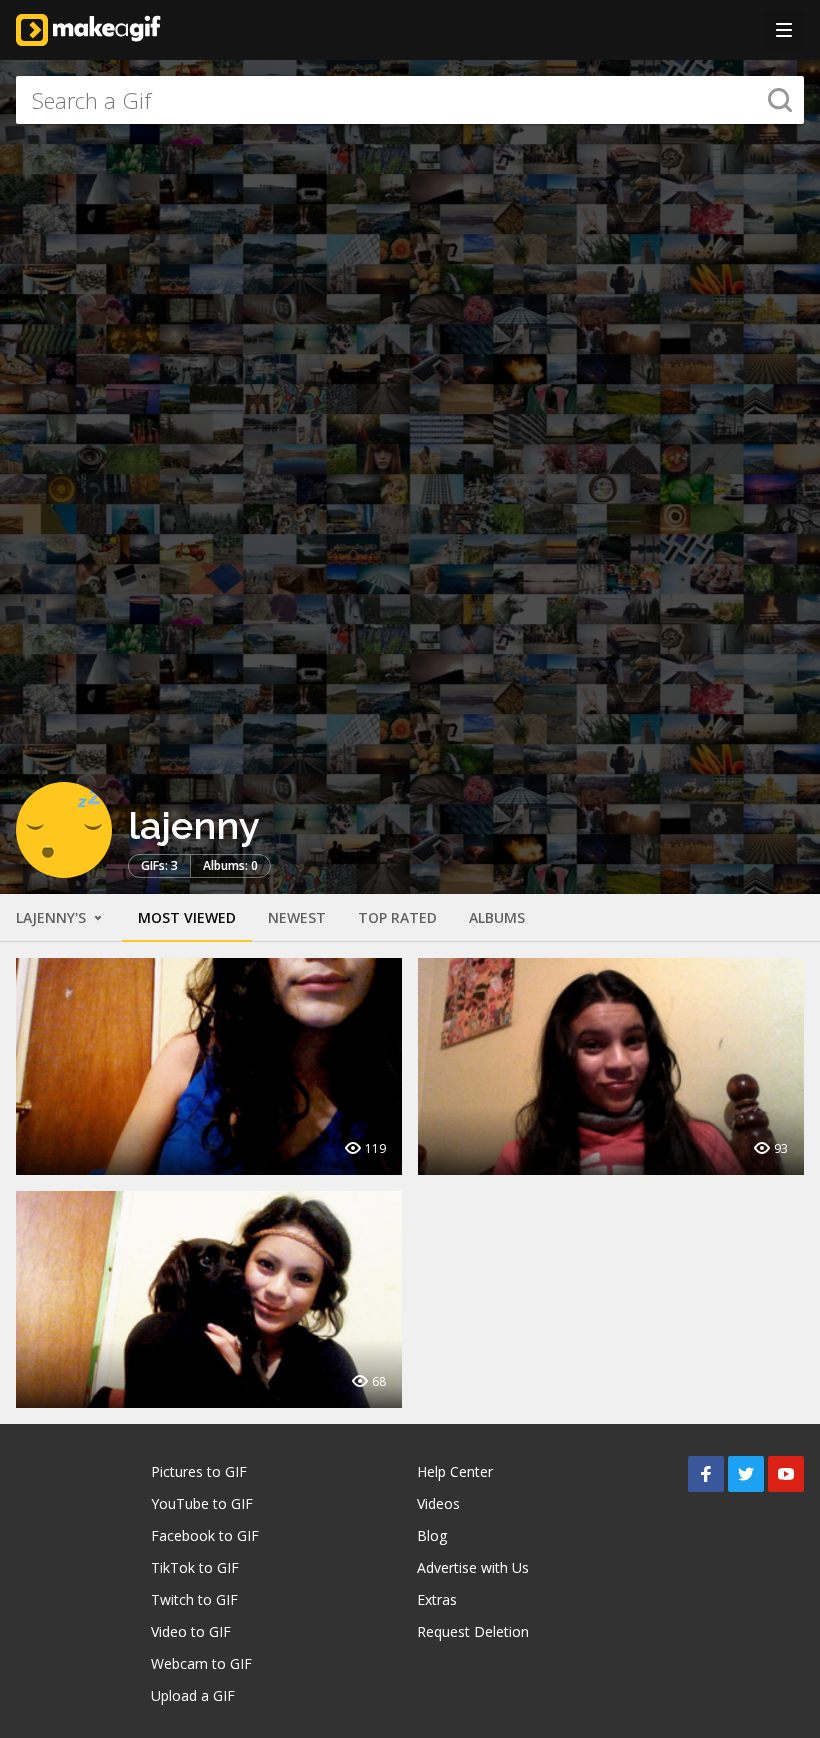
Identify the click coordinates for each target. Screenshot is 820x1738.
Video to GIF (191, 1631)
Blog (432, 1535)
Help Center (455, 1471)
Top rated (397, 917)
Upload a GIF (193, 1695)
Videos (438, 1503)
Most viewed (187, 917)
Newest (297, 917)
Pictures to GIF (199, 1471)
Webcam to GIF (201, 1663)
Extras (437, 1599)
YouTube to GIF (202, 1503)
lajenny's (53, 917)
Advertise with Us (473, 1567)
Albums (497, 917)
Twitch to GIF (194, 1599)
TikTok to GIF (195, 1567)
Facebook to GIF (205, 1535)
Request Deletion (473, 1631)
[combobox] (410, 100)
